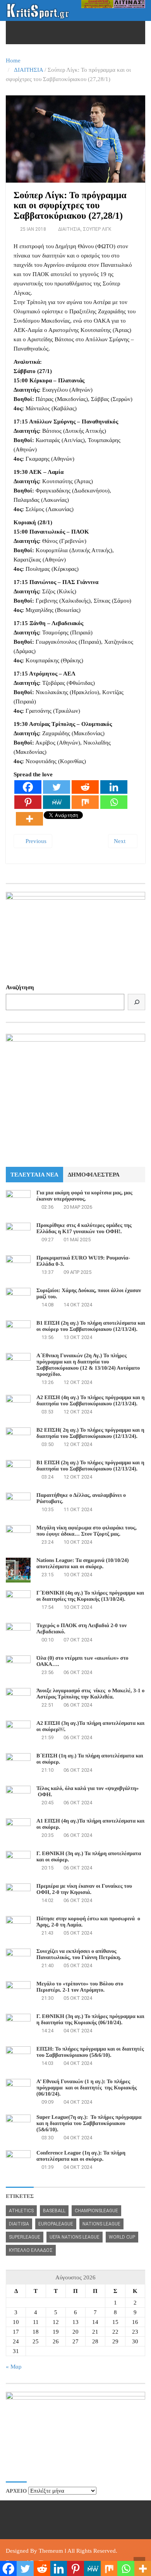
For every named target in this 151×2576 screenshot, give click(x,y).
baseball (54, 2211)
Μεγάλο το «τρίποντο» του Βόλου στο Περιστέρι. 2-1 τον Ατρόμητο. (80, 1987)
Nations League (101, 2224)
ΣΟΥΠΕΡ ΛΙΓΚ (97, 229)
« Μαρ (14, 2367)
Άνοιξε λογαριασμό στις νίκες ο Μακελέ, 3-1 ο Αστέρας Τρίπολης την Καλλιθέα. (90, 1694)
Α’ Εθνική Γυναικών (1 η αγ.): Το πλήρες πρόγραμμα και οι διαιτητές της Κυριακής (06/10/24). (87, 2088)
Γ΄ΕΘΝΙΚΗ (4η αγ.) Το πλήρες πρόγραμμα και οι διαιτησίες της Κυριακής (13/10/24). (90, 1596)
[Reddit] (85, 787)
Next (120, 841)
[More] (29, 819)
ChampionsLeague (96, 2211)
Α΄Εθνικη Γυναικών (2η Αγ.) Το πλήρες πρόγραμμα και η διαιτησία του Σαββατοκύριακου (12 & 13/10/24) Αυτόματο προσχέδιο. (88, 1365)
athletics (21, 2211)
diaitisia (19, 2224)
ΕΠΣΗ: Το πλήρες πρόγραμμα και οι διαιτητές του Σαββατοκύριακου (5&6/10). (90, 2052)
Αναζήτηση (20, 987)
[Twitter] (57, 787)
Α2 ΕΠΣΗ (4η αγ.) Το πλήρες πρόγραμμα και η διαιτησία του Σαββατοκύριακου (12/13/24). (90, 1401)
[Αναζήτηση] (136, 1002)
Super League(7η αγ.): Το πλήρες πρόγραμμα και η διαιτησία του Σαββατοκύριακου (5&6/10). (89, 2124)
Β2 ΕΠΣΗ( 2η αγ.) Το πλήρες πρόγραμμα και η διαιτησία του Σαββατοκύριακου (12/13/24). (90, 1433)
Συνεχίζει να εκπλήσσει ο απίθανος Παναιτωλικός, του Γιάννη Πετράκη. (79, 1955)
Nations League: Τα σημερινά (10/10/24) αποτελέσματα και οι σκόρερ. (82, 1564)
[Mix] (85, 802)
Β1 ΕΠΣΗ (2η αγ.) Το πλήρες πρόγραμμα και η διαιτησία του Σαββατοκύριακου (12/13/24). (90, 1466)
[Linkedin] (114, 787)
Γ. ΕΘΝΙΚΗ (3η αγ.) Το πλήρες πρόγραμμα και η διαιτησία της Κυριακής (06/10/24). (90, 2020)
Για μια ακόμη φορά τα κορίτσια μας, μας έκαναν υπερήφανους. (84, 1196)
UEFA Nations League (75, 2237)
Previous (35, 841)
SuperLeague (25, 2237)
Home (13, 60)
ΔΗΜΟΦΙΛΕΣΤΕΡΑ (94, 1175)
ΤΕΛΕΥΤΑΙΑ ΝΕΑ (34, 1175)
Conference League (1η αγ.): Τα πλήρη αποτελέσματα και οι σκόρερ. (81, 2156)
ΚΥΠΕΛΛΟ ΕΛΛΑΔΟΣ (31, 2250)
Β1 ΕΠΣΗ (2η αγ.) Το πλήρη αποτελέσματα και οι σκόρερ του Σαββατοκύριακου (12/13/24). (91, 1326)
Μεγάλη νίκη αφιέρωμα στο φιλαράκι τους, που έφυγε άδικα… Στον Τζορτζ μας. (87, 1531)
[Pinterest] (28, 802)
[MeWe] (57, 802)
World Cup (122, 2237)
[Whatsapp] (114, 802)
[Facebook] (28, 787)
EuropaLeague (56, 2224)
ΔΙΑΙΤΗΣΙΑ (28, 70)
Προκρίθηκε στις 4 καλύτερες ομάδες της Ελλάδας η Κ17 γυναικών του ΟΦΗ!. (84, 1229)
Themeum (51, 2551)
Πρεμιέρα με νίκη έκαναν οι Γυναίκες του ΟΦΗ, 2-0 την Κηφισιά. (84, 1889)
